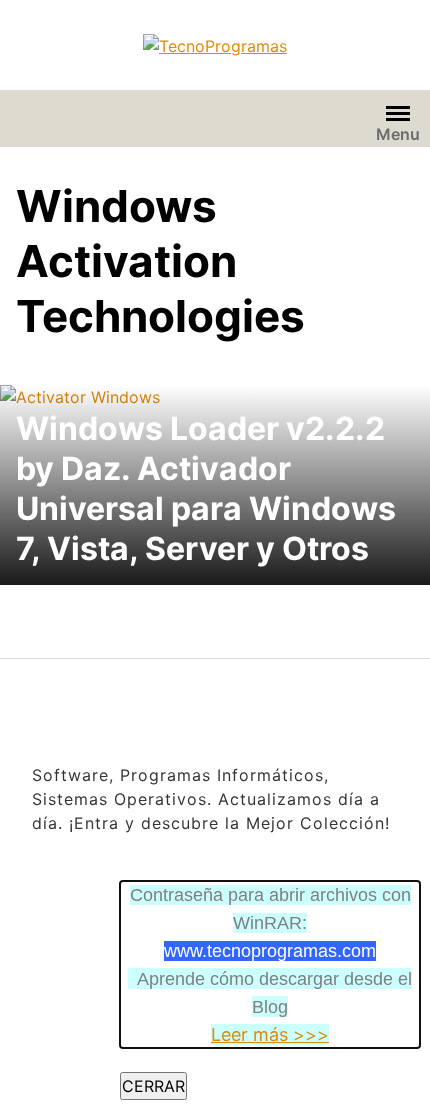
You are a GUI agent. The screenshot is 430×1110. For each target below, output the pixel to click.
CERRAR (153, 1086)
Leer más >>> (270, 1034)
